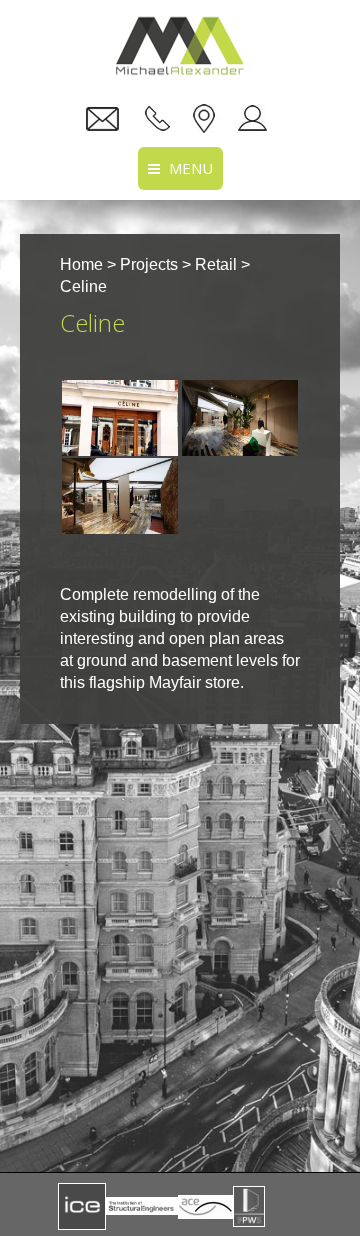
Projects (149, 264)
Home (81, 264)
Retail (216, 264)
